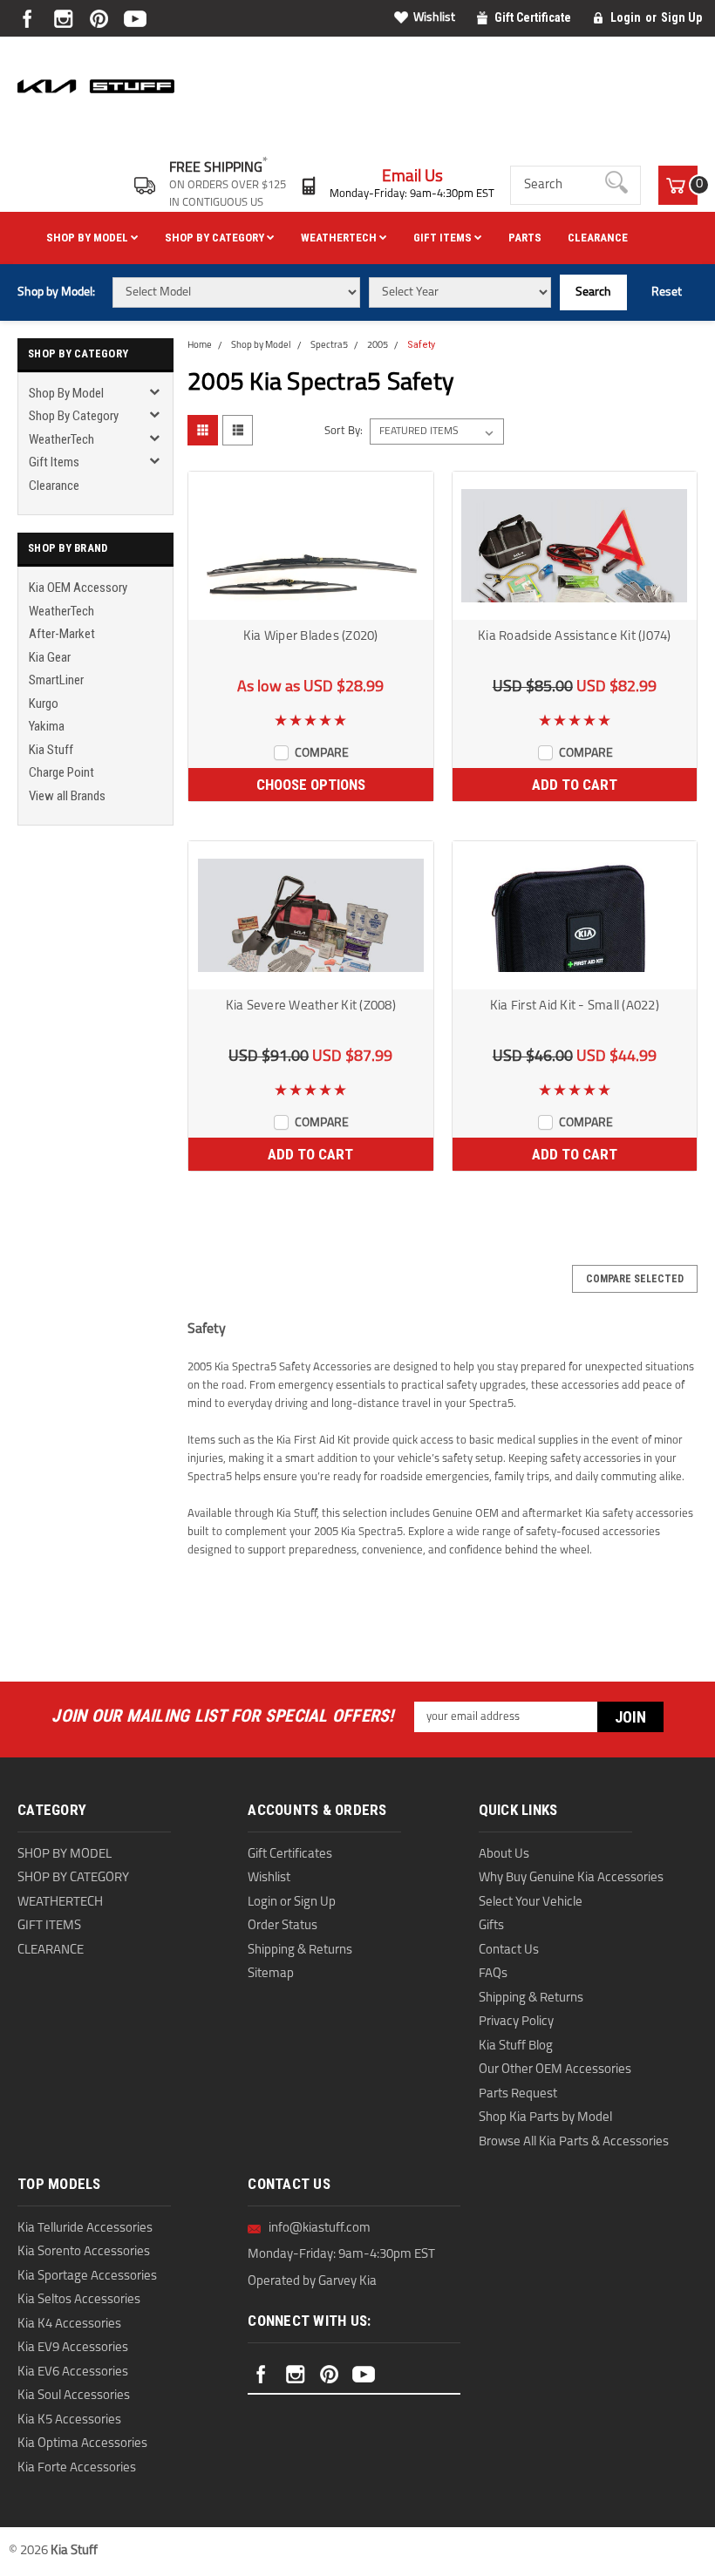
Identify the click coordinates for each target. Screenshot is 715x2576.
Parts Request (518, 2094)
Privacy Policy (516, 2022)
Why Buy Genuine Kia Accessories (571, 1878)
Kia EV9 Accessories (73, 2348)
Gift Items (444, 238)
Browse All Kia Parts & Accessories (574, 2142)
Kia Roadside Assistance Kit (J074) (575, 637)
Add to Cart (575, 785)
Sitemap (271, 1974)
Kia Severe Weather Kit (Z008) (311, 1006)
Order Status (283, 1926)
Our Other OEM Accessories (555, 2070)
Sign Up (681, 17)
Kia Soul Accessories (74, 2396)
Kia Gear (50, 657)
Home (200, 346)
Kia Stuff (51, 750)
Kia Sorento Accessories (84, 2252)
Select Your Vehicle (531, 1903)
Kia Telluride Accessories (85, 2229)
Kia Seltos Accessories (79, 2300)
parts (525, 238)
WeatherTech (340, 238)
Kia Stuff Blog (516, 2046)
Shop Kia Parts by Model (545, 2118)
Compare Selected (635, 1279)
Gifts (491, 1926)
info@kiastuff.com (320, 2229)
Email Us (412, 177)
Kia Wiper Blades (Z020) (311, 637)
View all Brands (67, 796)
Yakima (47, 726)
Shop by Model (89, 238)
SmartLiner (56, 680)
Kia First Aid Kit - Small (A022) (575, 1006)
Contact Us (509, 1951)
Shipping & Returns (300, 1951)
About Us (504, 1855)
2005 (378, 346)
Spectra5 (329, 346)
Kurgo (44, 703)
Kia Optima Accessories (82, 2444)
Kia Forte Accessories (77, 2468)
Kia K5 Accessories (69, 2420)
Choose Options (311, 785)
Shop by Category (216, 238)
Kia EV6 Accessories (73, 2372)
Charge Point (61, 772)
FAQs (493, 1974)
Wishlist (434, 18)
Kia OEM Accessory (78, 588)
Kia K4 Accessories (69, 2325)
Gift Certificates (290, 1855)
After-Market (62, 634)
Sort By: (344, 431)
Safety (421, 345)
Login (626, 17)
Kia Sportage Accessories (87, 2277)
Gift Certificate (533, 17)
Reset (667, 292)
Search (593, 292)
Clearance (598, 238)
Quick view (311, 608)
